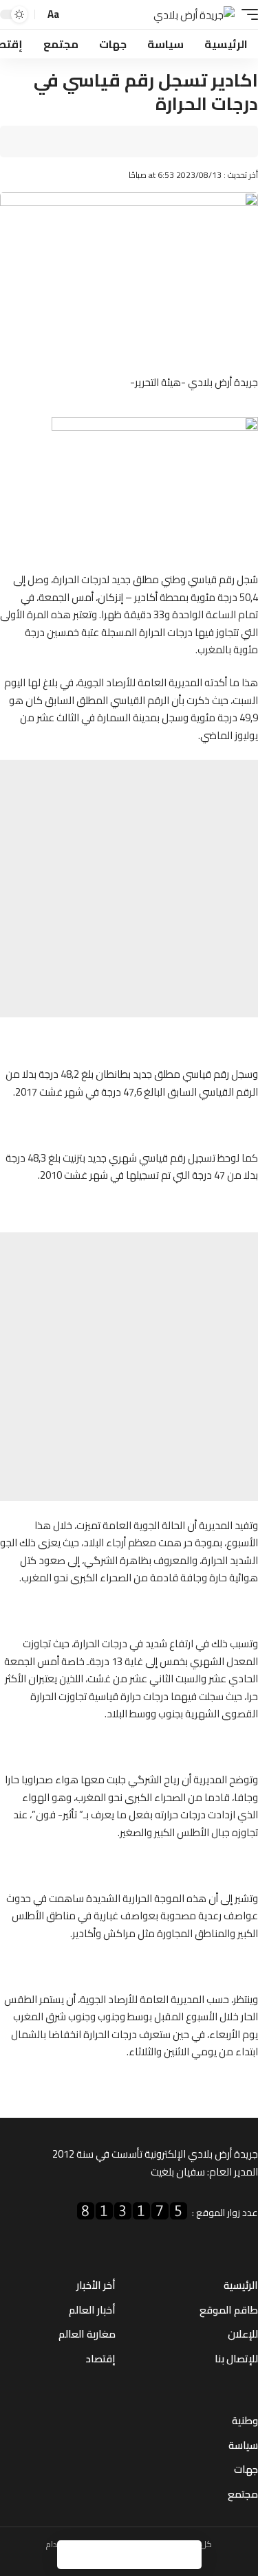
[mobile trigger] (246, 15)
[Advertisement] (129, 889)
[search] (74, 15)
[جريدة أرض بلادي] (194, 15)
